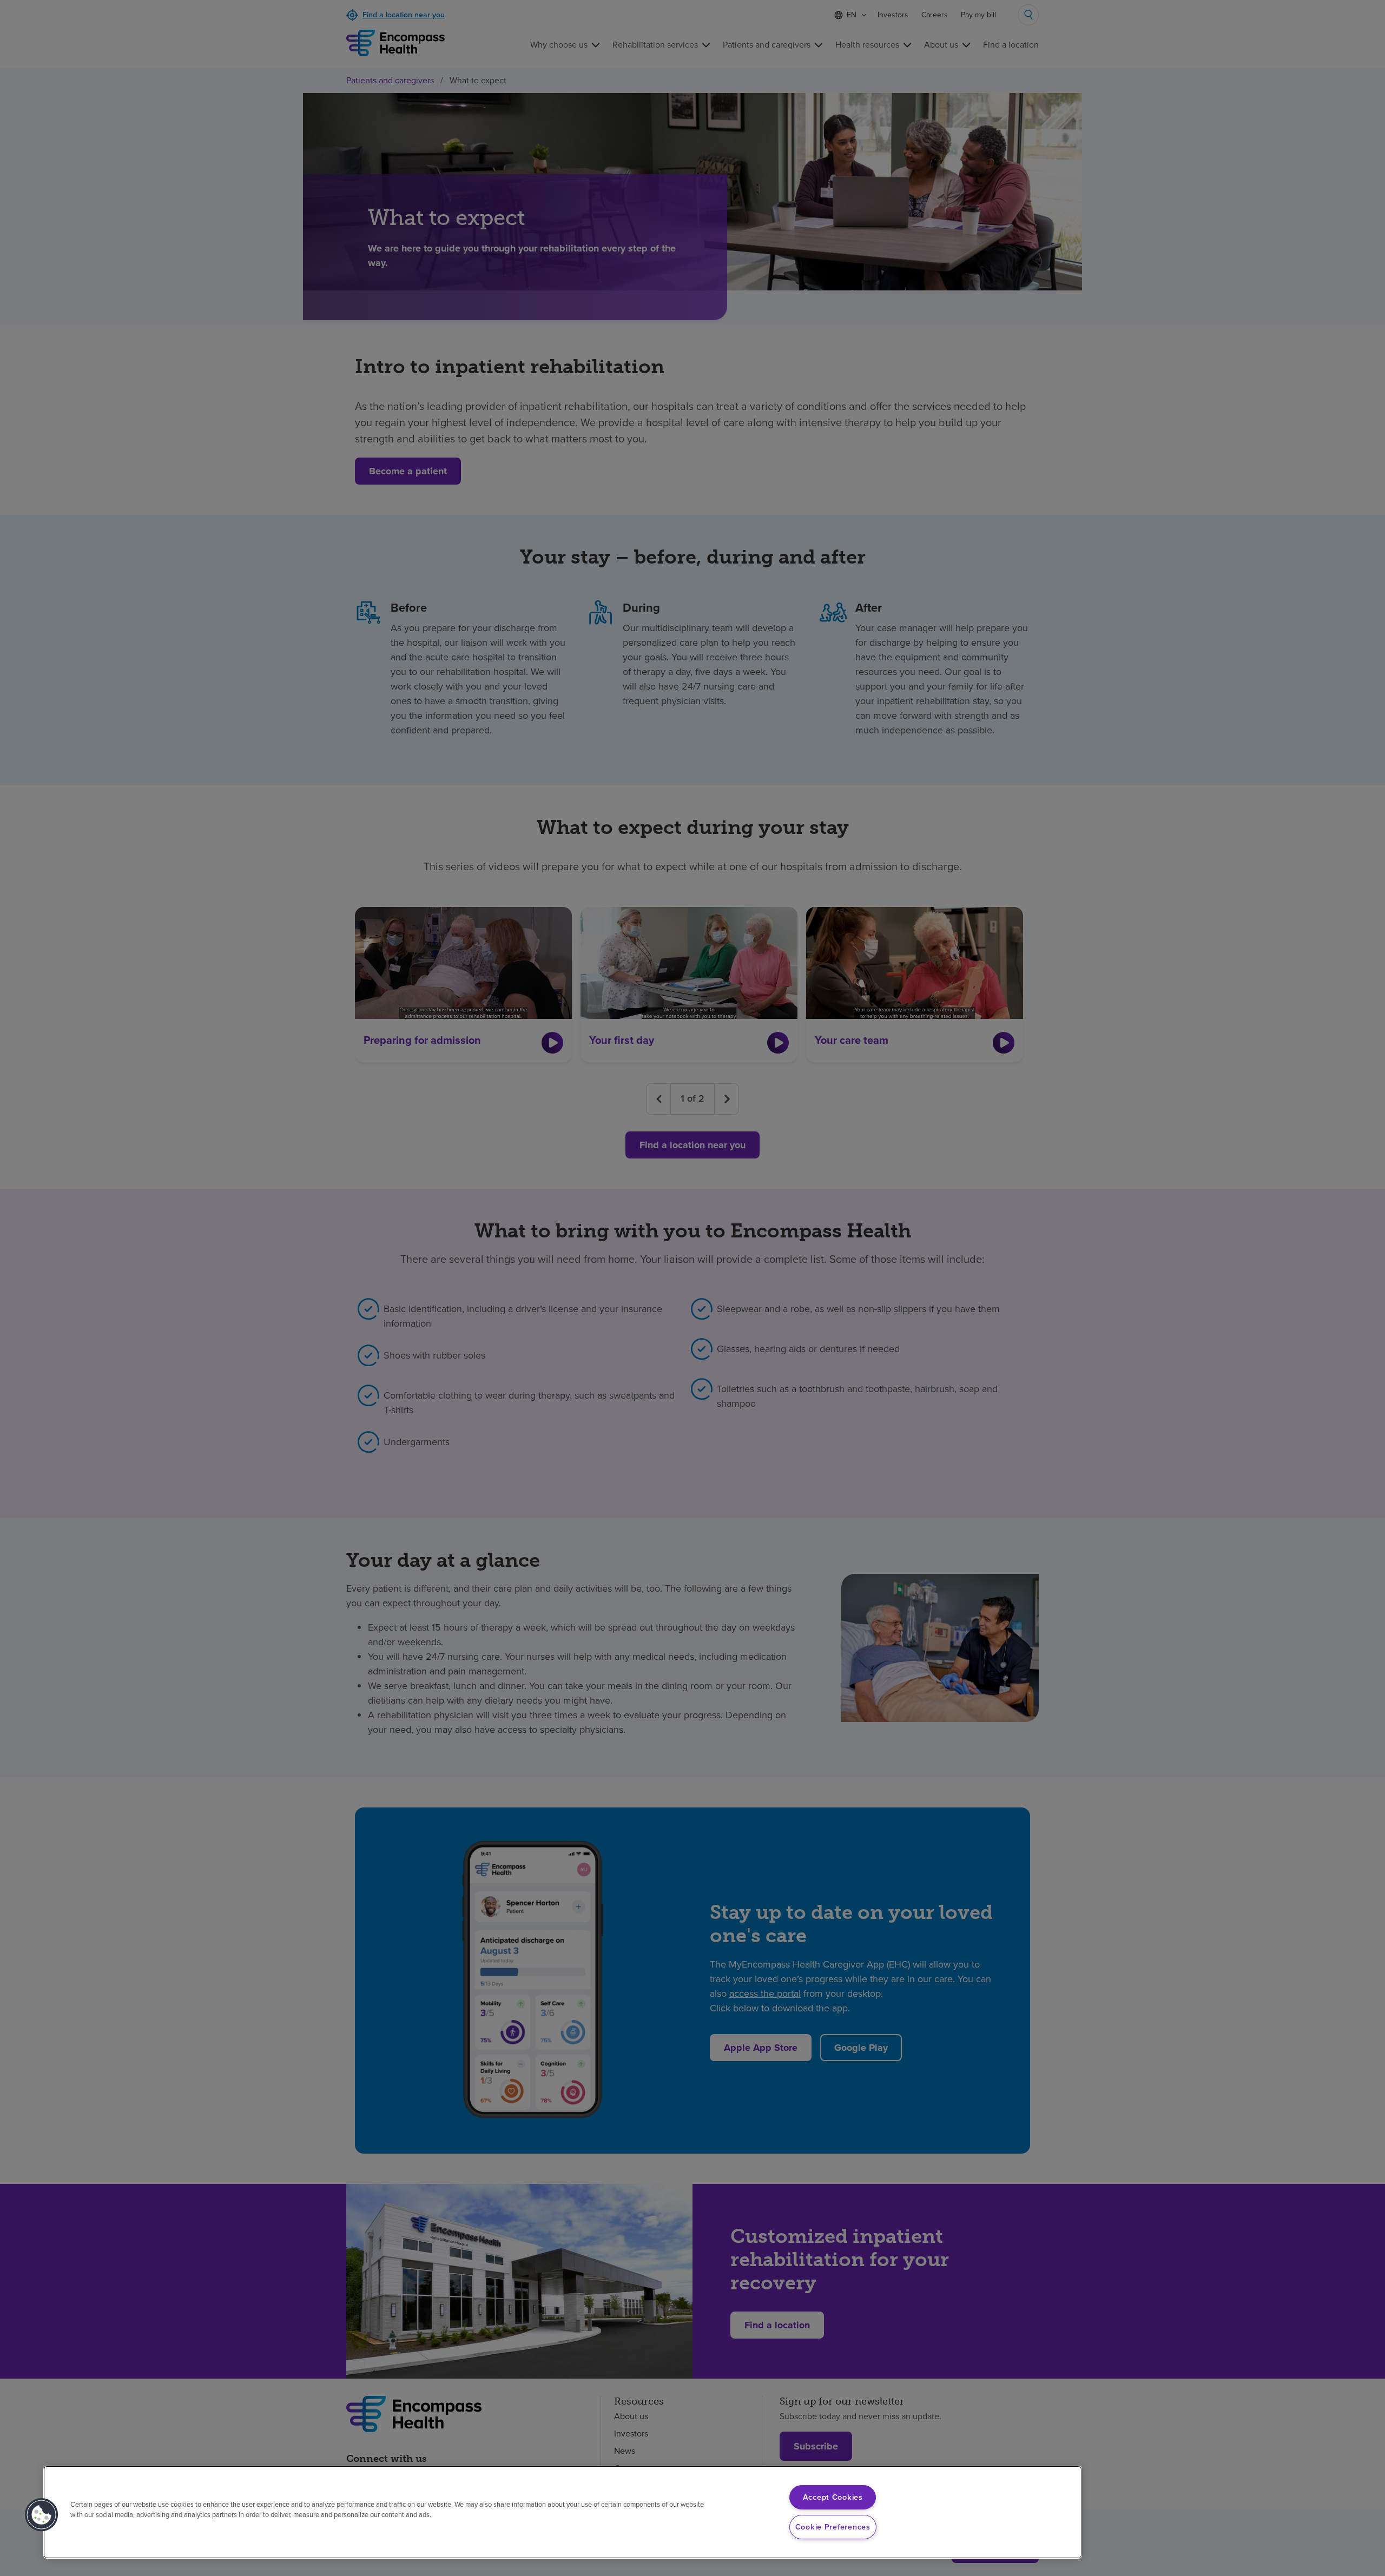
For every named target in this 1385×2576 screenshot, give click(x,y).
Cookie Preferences (833, 2527)
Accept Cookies (833, 2497)
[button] (42, 2515)
